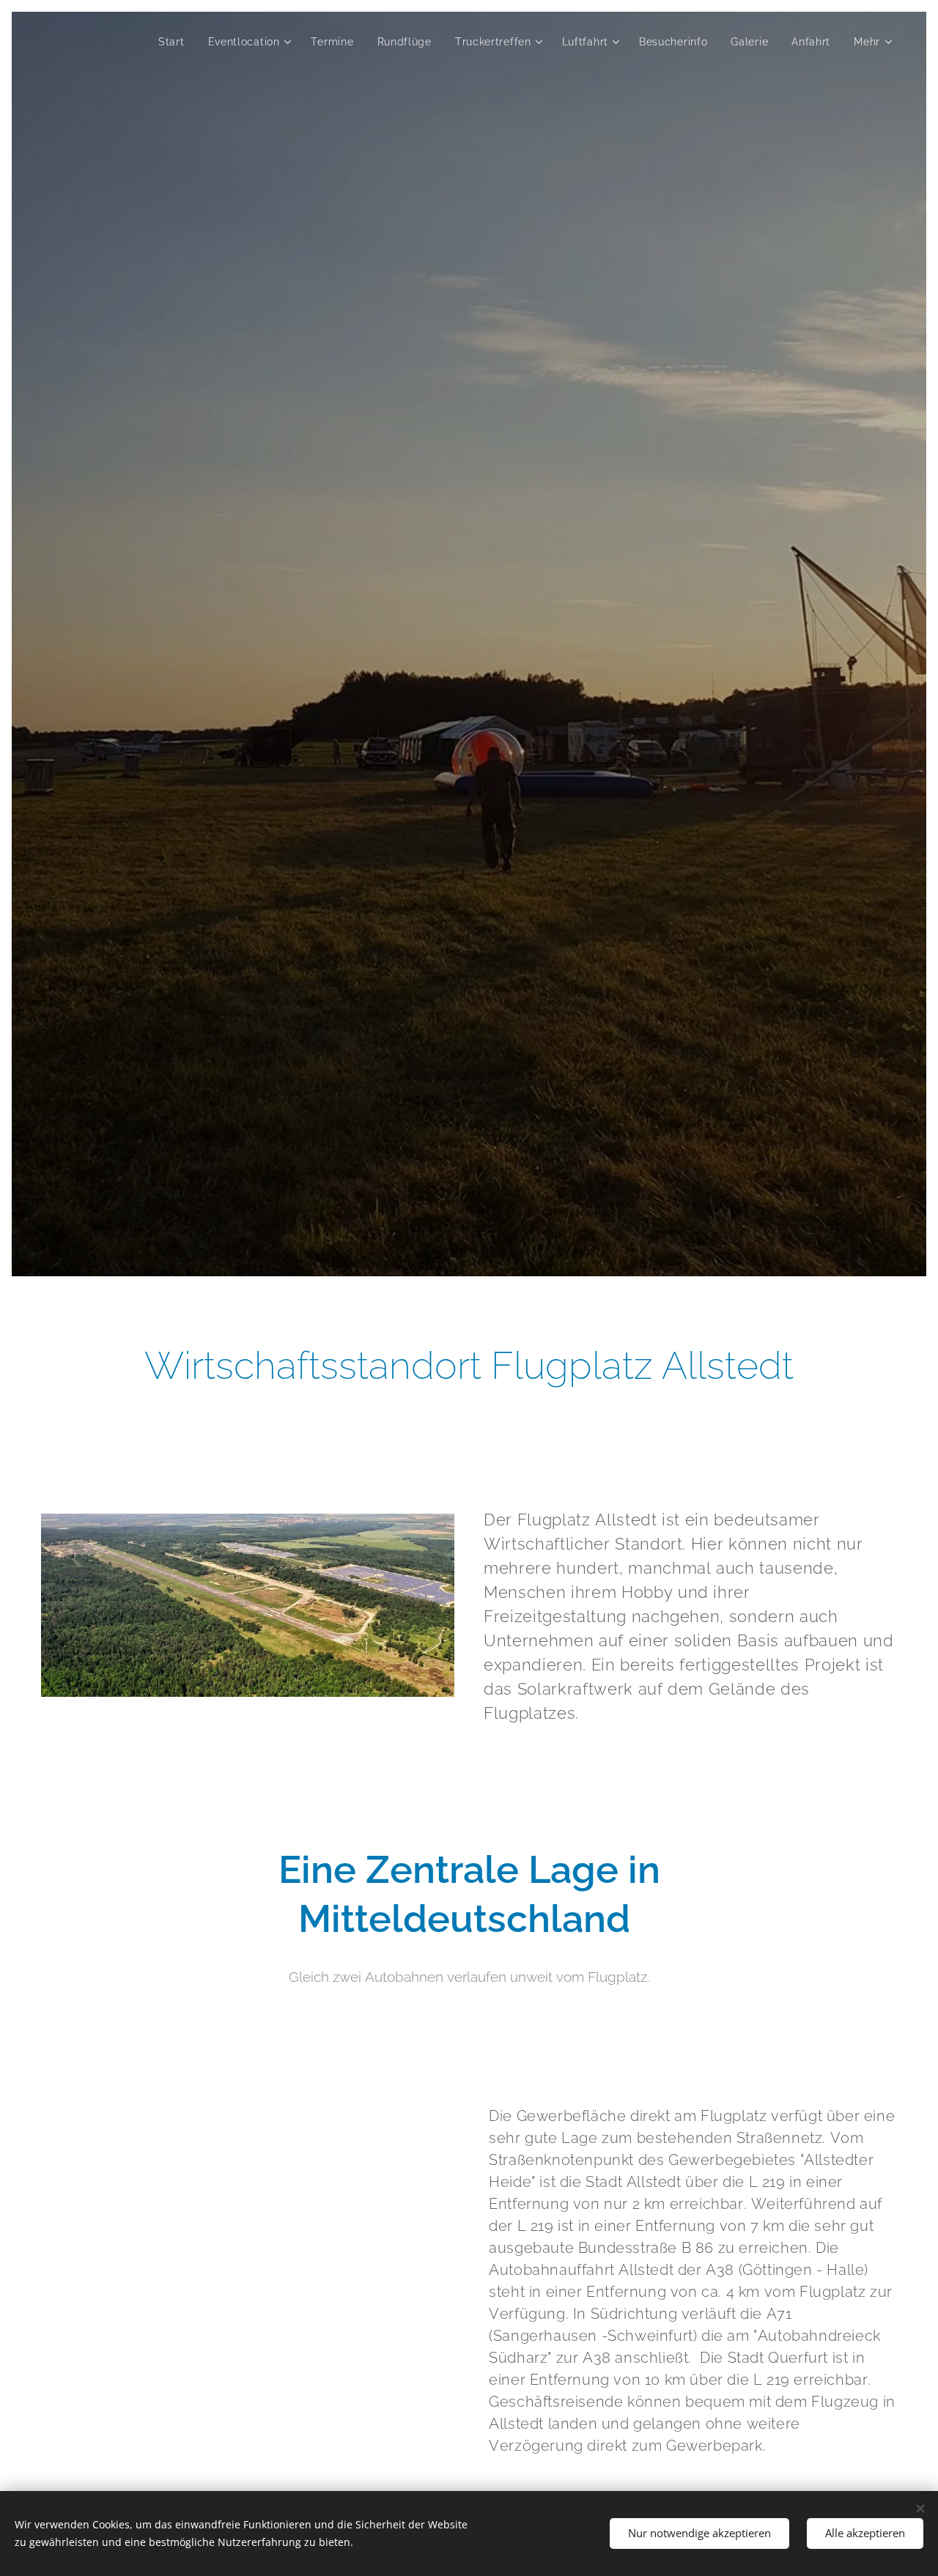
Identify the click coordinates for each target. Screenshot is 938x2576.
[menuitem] (176, 42)
